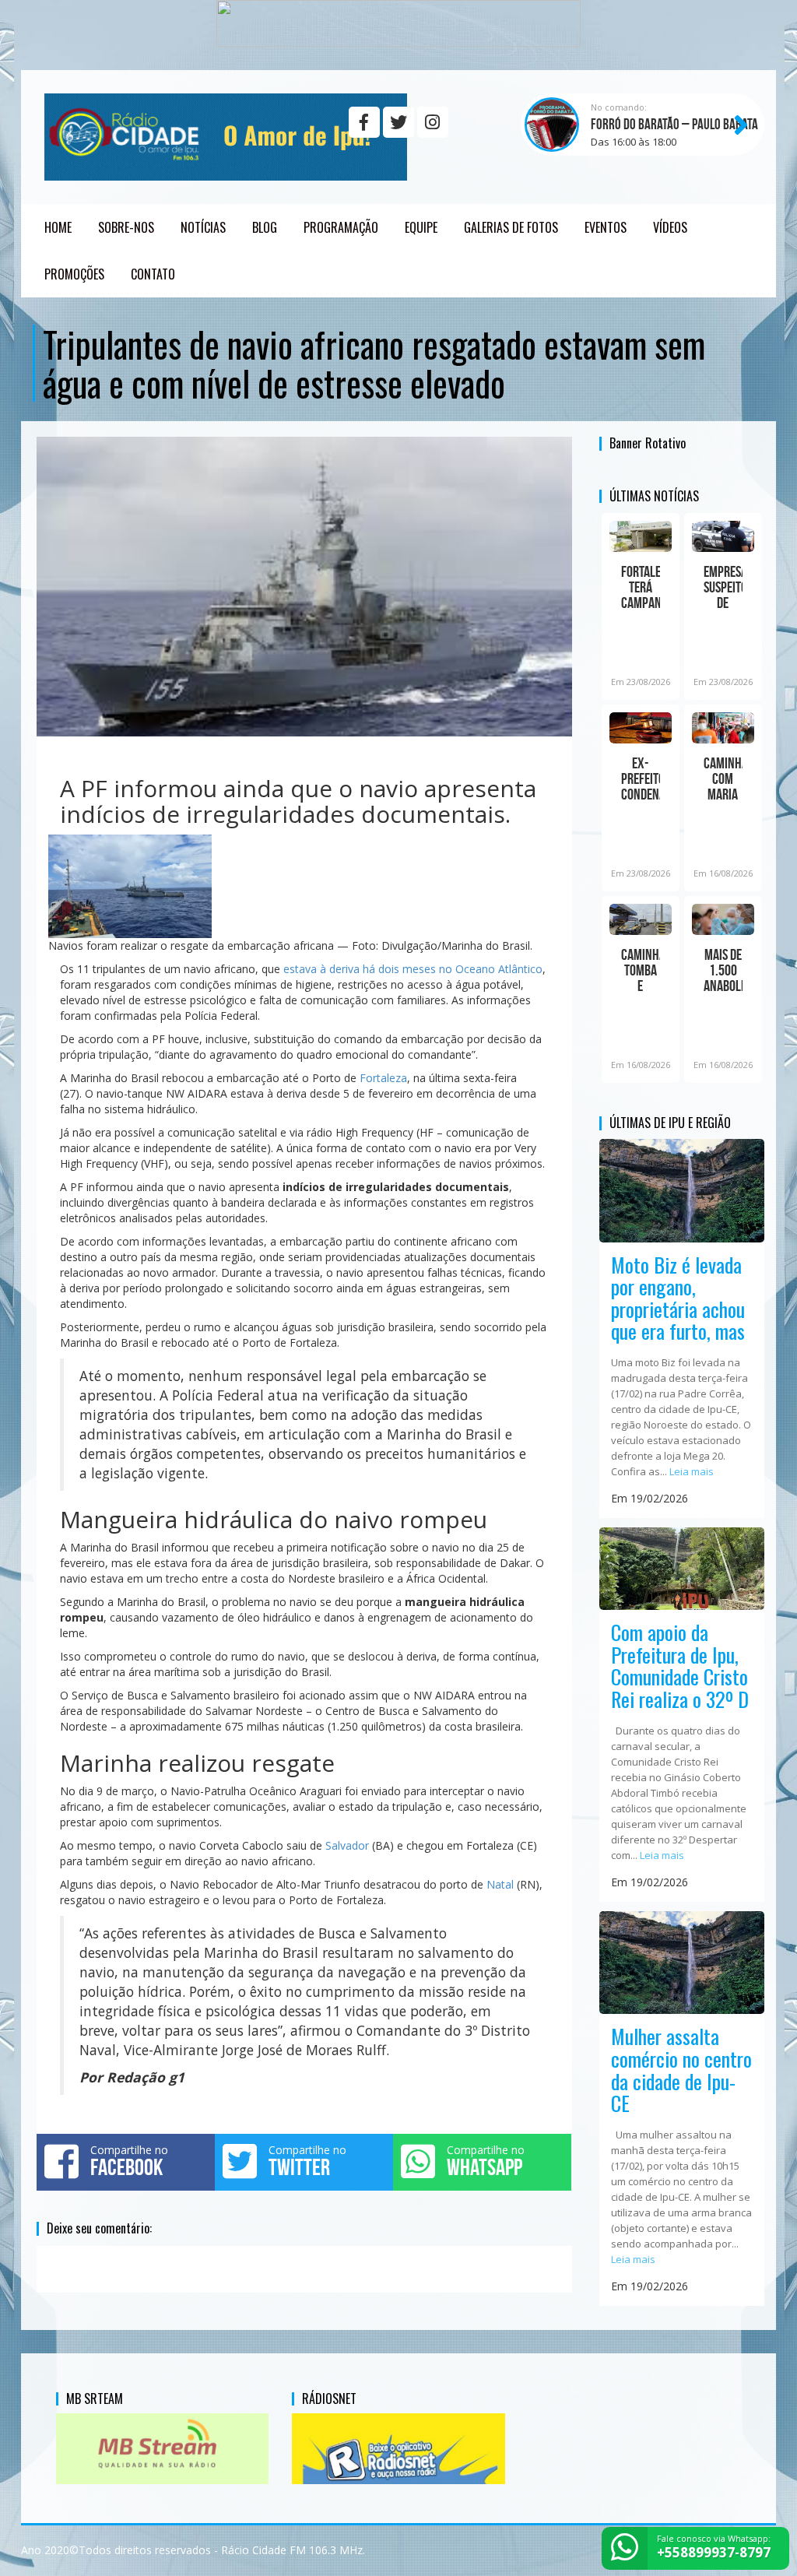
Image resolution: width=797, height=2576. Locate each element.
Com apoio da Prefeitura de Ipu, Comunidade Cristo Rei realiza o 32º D (680, 1666)
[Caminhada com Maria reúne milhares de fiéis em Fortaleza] (723, 727)
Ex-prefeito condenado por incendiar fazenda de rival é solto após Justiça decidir (641, 778)
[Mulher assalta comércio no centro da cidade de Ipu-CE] (682, 1961)
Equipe (421, 227)
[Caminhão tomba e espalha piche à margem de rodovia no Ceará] (641, 919)
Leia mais (692, 1471)
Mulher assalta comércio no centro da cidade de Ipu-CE (681, 2070)
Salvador (347, 1845)
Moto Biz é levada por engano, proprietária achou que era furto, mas (678, 1298)
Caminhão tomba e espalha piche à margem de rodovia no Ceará (641, 970)
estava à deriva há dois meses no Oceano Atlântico (413, 969)
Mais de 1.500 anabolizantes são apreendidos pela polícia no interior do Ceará (723, 970)
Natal (500, 1884)
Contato (153, 274)
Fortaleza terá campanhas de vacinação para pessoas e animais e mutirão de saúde (641, 587)
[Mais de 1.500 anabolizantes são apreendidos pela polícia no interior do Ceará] (723, 919)
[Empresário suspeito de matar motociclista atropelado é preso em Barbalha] (723, 536)
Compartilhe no (129, 2161)
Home (58, 227)
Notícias (203, 227)
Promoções (74, 274)
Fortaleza (383, 1078)
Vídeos (670, 227)
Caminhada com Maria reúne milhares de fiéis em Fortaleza (723, 778)
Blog (265, 227)
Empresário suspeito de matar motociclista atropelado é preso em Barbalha (723, 587)
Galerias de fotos (511, 227)
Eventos (606, 227)
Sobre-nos (126, 227)
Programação (341, 227)
